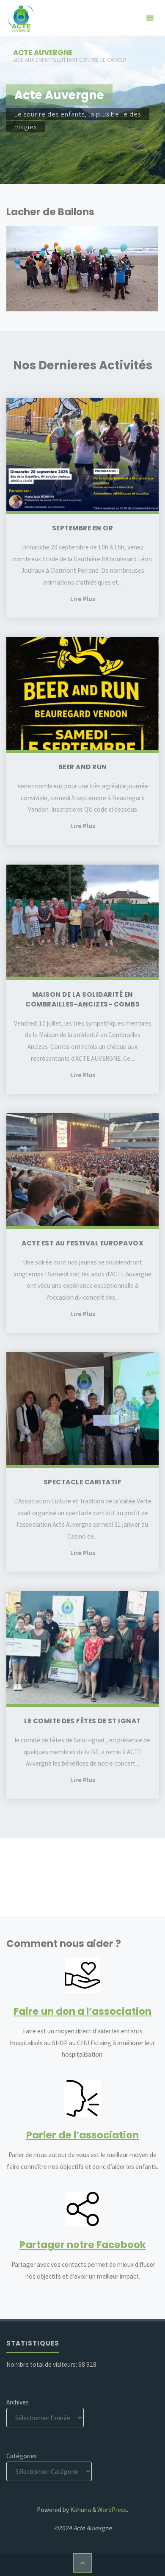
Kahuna (80, 2510)
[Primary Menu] (150, 18)
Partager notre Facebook (83, 2245)
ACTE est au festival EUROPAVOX (82, 1243)
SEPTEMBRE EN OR (83, 528)
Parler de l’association (82, 2135)
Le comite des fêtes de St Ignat (82, 1721)
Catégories (22, 2456)
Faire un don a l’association (82, 2011)
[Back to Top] (82, 2563)
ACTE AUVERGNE (43, 53)
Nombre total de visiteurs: (42, 2364)
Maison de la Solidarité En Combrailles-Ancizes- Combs (82, 999)
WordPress (112, 2510)
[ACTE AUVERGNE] (21, 18)
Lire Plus (83, 599)
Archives (18, 2402)
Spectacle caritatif (83, 1482)
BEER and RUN (83, 767)
